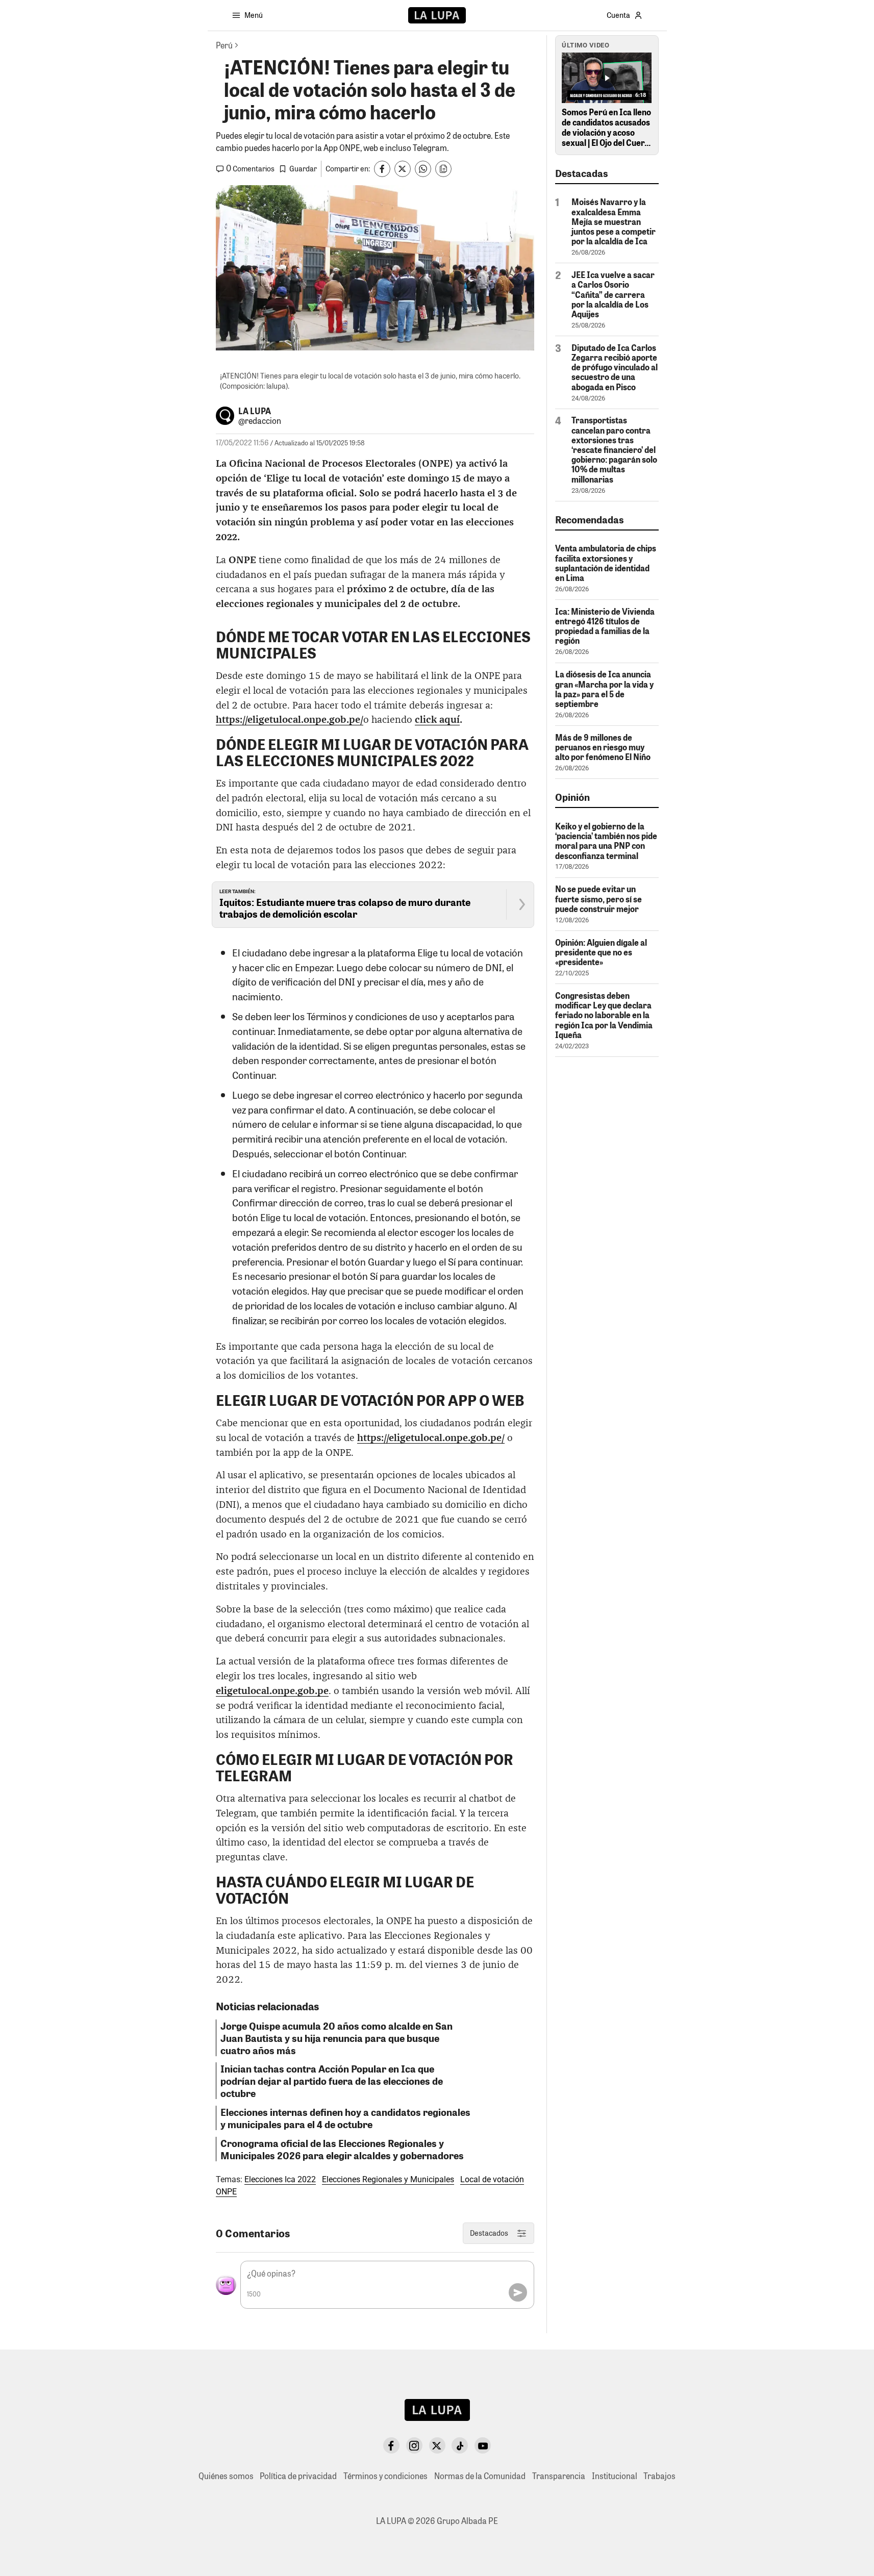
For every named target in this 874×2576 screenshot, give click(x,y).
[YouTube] (483, 2445)
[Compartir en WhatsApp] (423, 169)
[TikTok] (460, 2445)
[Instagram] (414, 2445)
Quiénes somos (226, 2476)
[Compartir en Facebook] (382, 169)
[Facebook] (391, 2445)
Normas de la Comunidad (480, 2476)
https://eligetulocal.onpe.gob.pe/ (431, 1438)
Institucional (615, 2476)
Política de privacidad (298, 2476)
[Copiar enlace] (443, 169)
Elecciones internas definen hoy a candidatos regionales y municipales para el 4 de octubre (345, 2118)
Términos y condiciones (385, 2476)
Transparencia (559, 2476)
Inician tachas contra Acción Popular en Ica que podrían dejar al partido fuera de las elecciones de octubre (332, 2081)
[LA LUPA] (437, 15)
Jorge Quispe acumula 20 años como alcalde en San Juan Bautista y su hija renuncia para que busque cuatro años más (336, 2038)
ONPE (226, 2192)
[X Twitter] (437, 2445)
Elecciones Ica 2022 (280, 2179)
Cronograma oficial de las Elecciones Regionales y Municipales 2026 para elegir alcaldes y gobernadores (342, 2149)
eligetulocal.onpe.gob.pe (272, 1691)
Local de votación (492, 2179)
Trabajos (659, 2476)
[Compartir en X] (403, 169)
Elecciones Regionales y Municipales (388, 2179)
